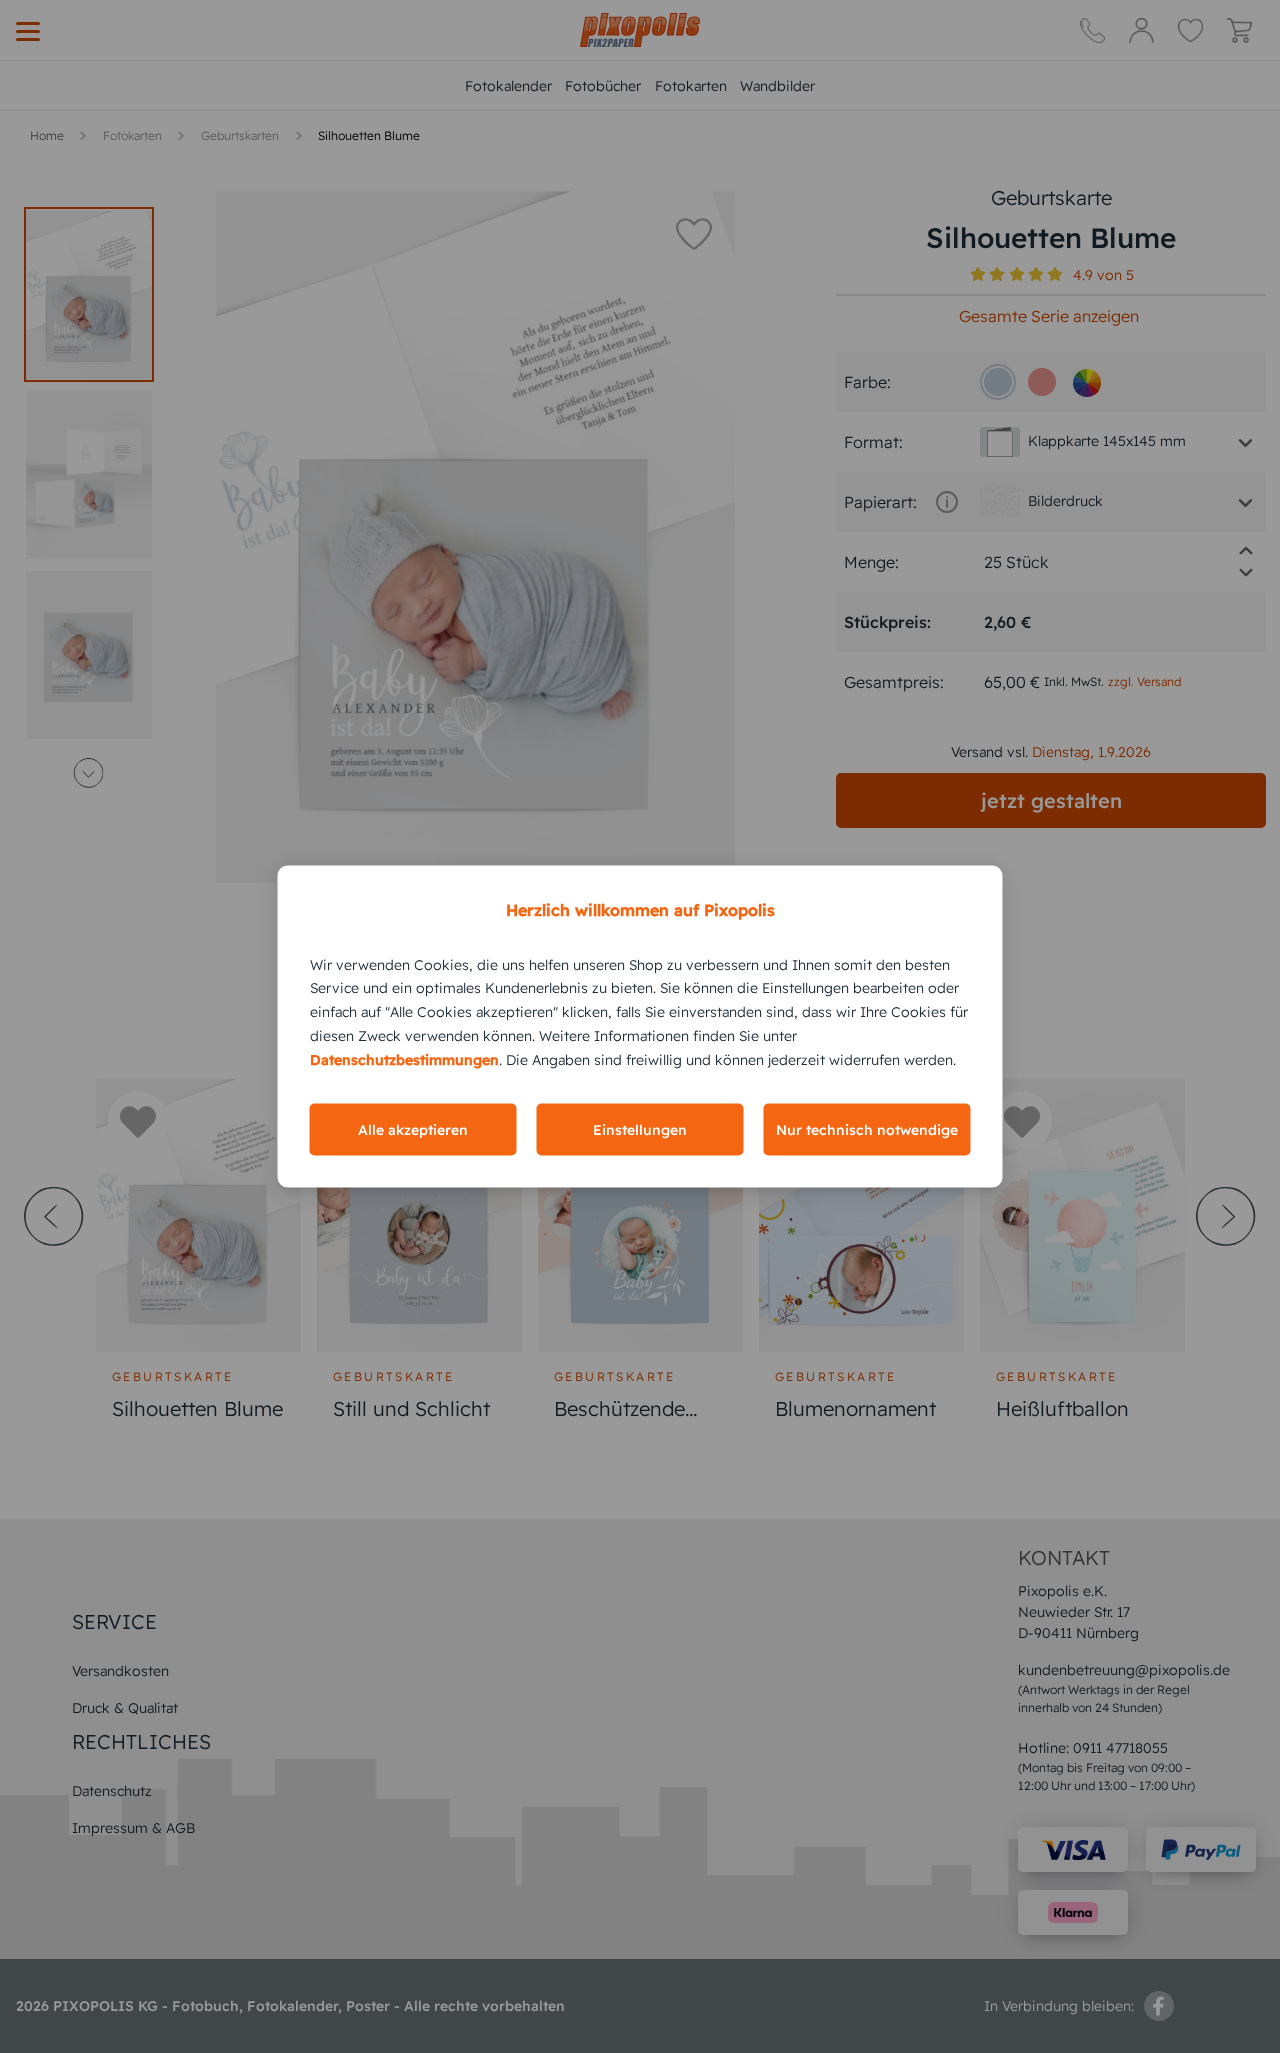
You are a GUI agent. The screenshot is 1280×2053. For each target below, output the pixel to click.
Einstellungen (640, 1130)
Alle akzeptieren (413, 1130)
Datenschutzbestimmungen (404, 1059)
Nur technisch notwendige (867, 1130)
